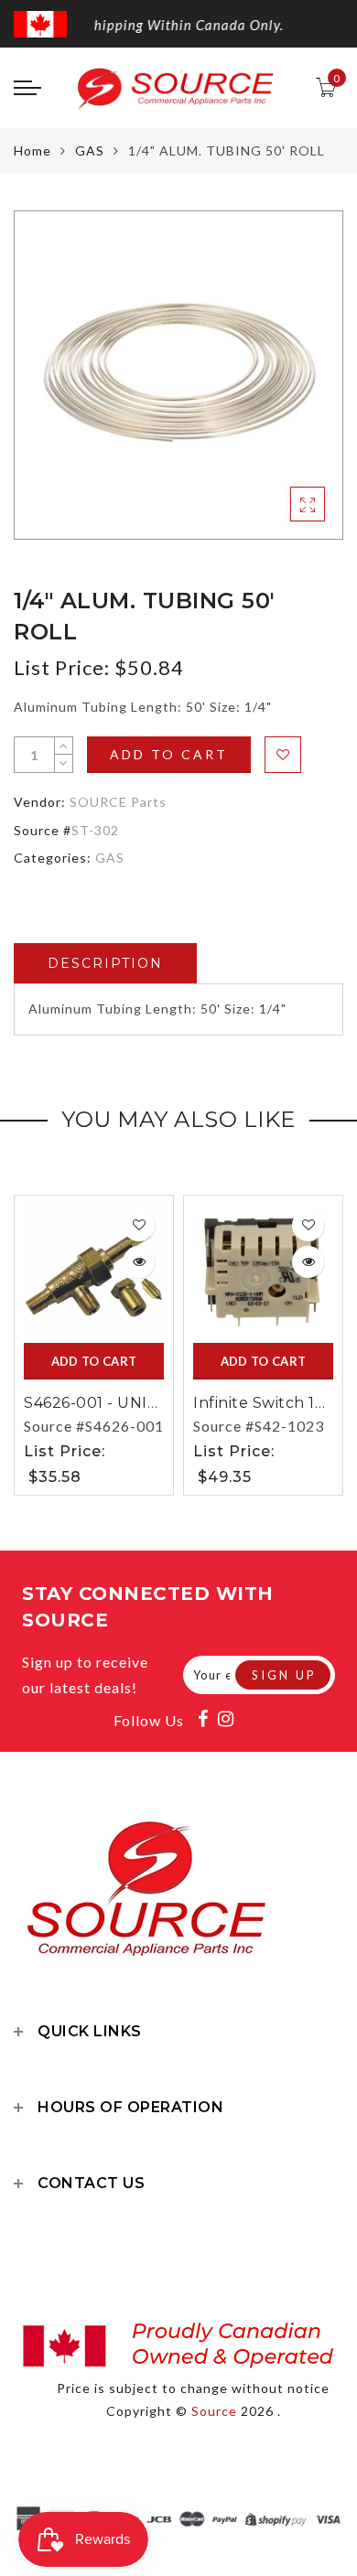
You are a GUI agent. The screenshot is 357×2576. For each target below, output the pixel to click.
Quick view (139, 1262)
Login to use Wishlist (283, 755)
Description (105, 963)
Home (32, 150)
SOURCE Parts (118, 802)
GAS (90, 150)
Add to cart (169, 754)
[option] (178, 375)
